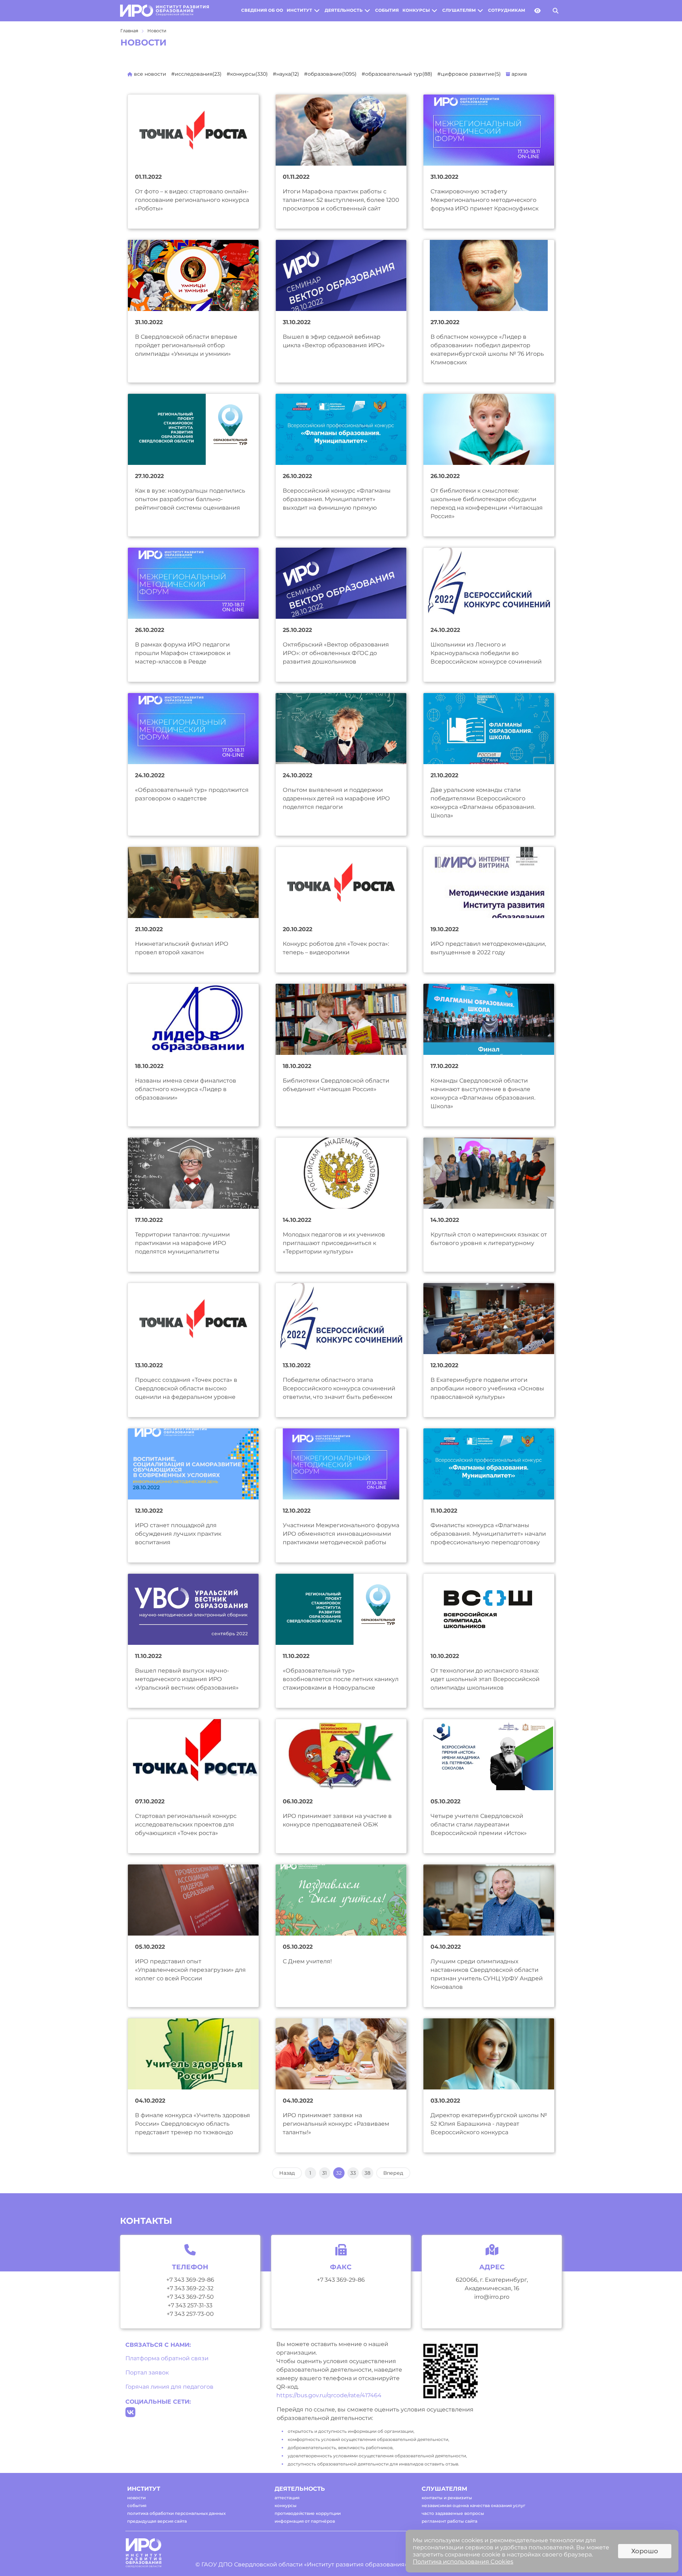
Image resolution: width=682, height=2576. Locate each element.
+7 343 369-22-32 (190, 2288)
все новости (149, 74)
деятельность (344, 10)
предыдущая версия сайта (157, 2521)
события (387, 10)
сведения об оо (262, 10)
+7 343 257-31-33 (190, 2305)
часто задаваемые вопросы (453, 2513)
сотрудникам (507, 10)
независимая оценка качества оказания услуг (473, 2505)
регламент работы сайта (450, 2521)
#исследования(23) (196, 74)
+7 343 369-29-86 (190, 2280)
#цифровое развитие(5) (469, 74)
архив (519, 74)
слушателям (459, 10)
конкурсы (416, 10)
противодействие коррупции (308, 2513)
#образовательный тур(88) (397, 74)
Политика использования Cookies (463, 2562)
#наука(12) (286, 74)
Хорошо (645, 2551)
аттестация (287, 2498)
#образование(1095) (330, 74)
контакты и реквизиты (447, 2498)
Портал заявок (147, 2373)
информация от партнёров (305, 2521)
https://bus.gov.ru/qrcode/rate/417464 (329, 2395)
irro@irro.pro (492, 2297)
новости (136, 2498)
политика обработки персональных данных (176, 2513)
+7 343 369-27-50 (190, 2297)
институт (299, 10)
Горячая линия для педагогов (169, 2387)
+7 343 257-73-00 (190, 2314)
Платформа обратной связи (167, 2358)
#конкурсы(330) (247, 74)
